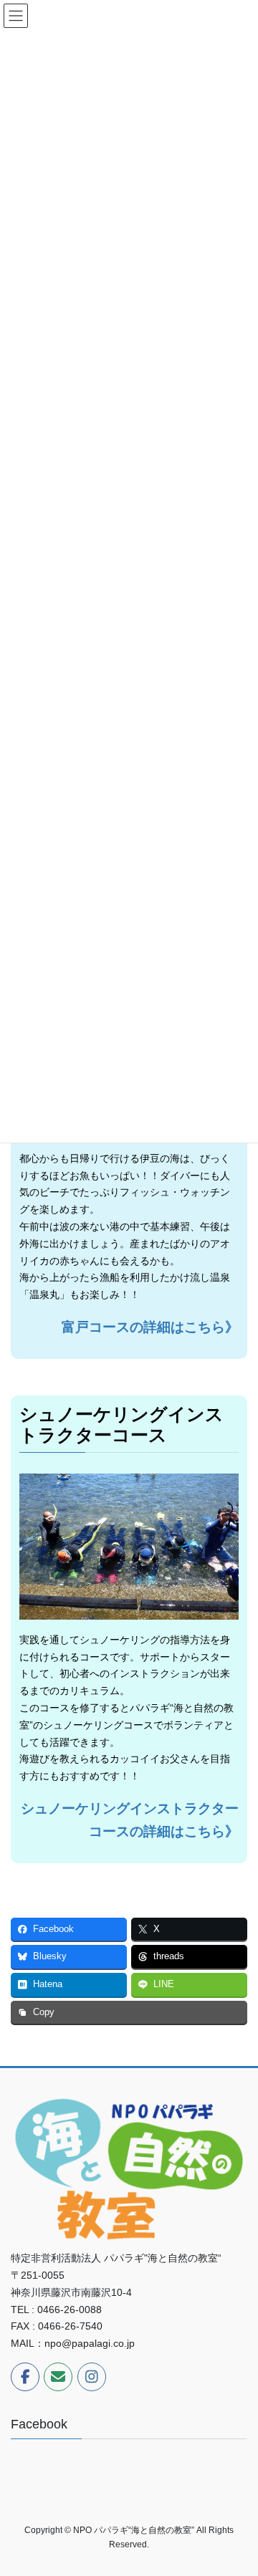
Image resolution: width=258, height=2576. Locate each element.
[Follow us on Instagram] (92, 2377)
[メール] (58, 2377)
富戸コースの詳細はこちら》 (150, 1327)
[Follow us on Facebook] (25, 2377)
